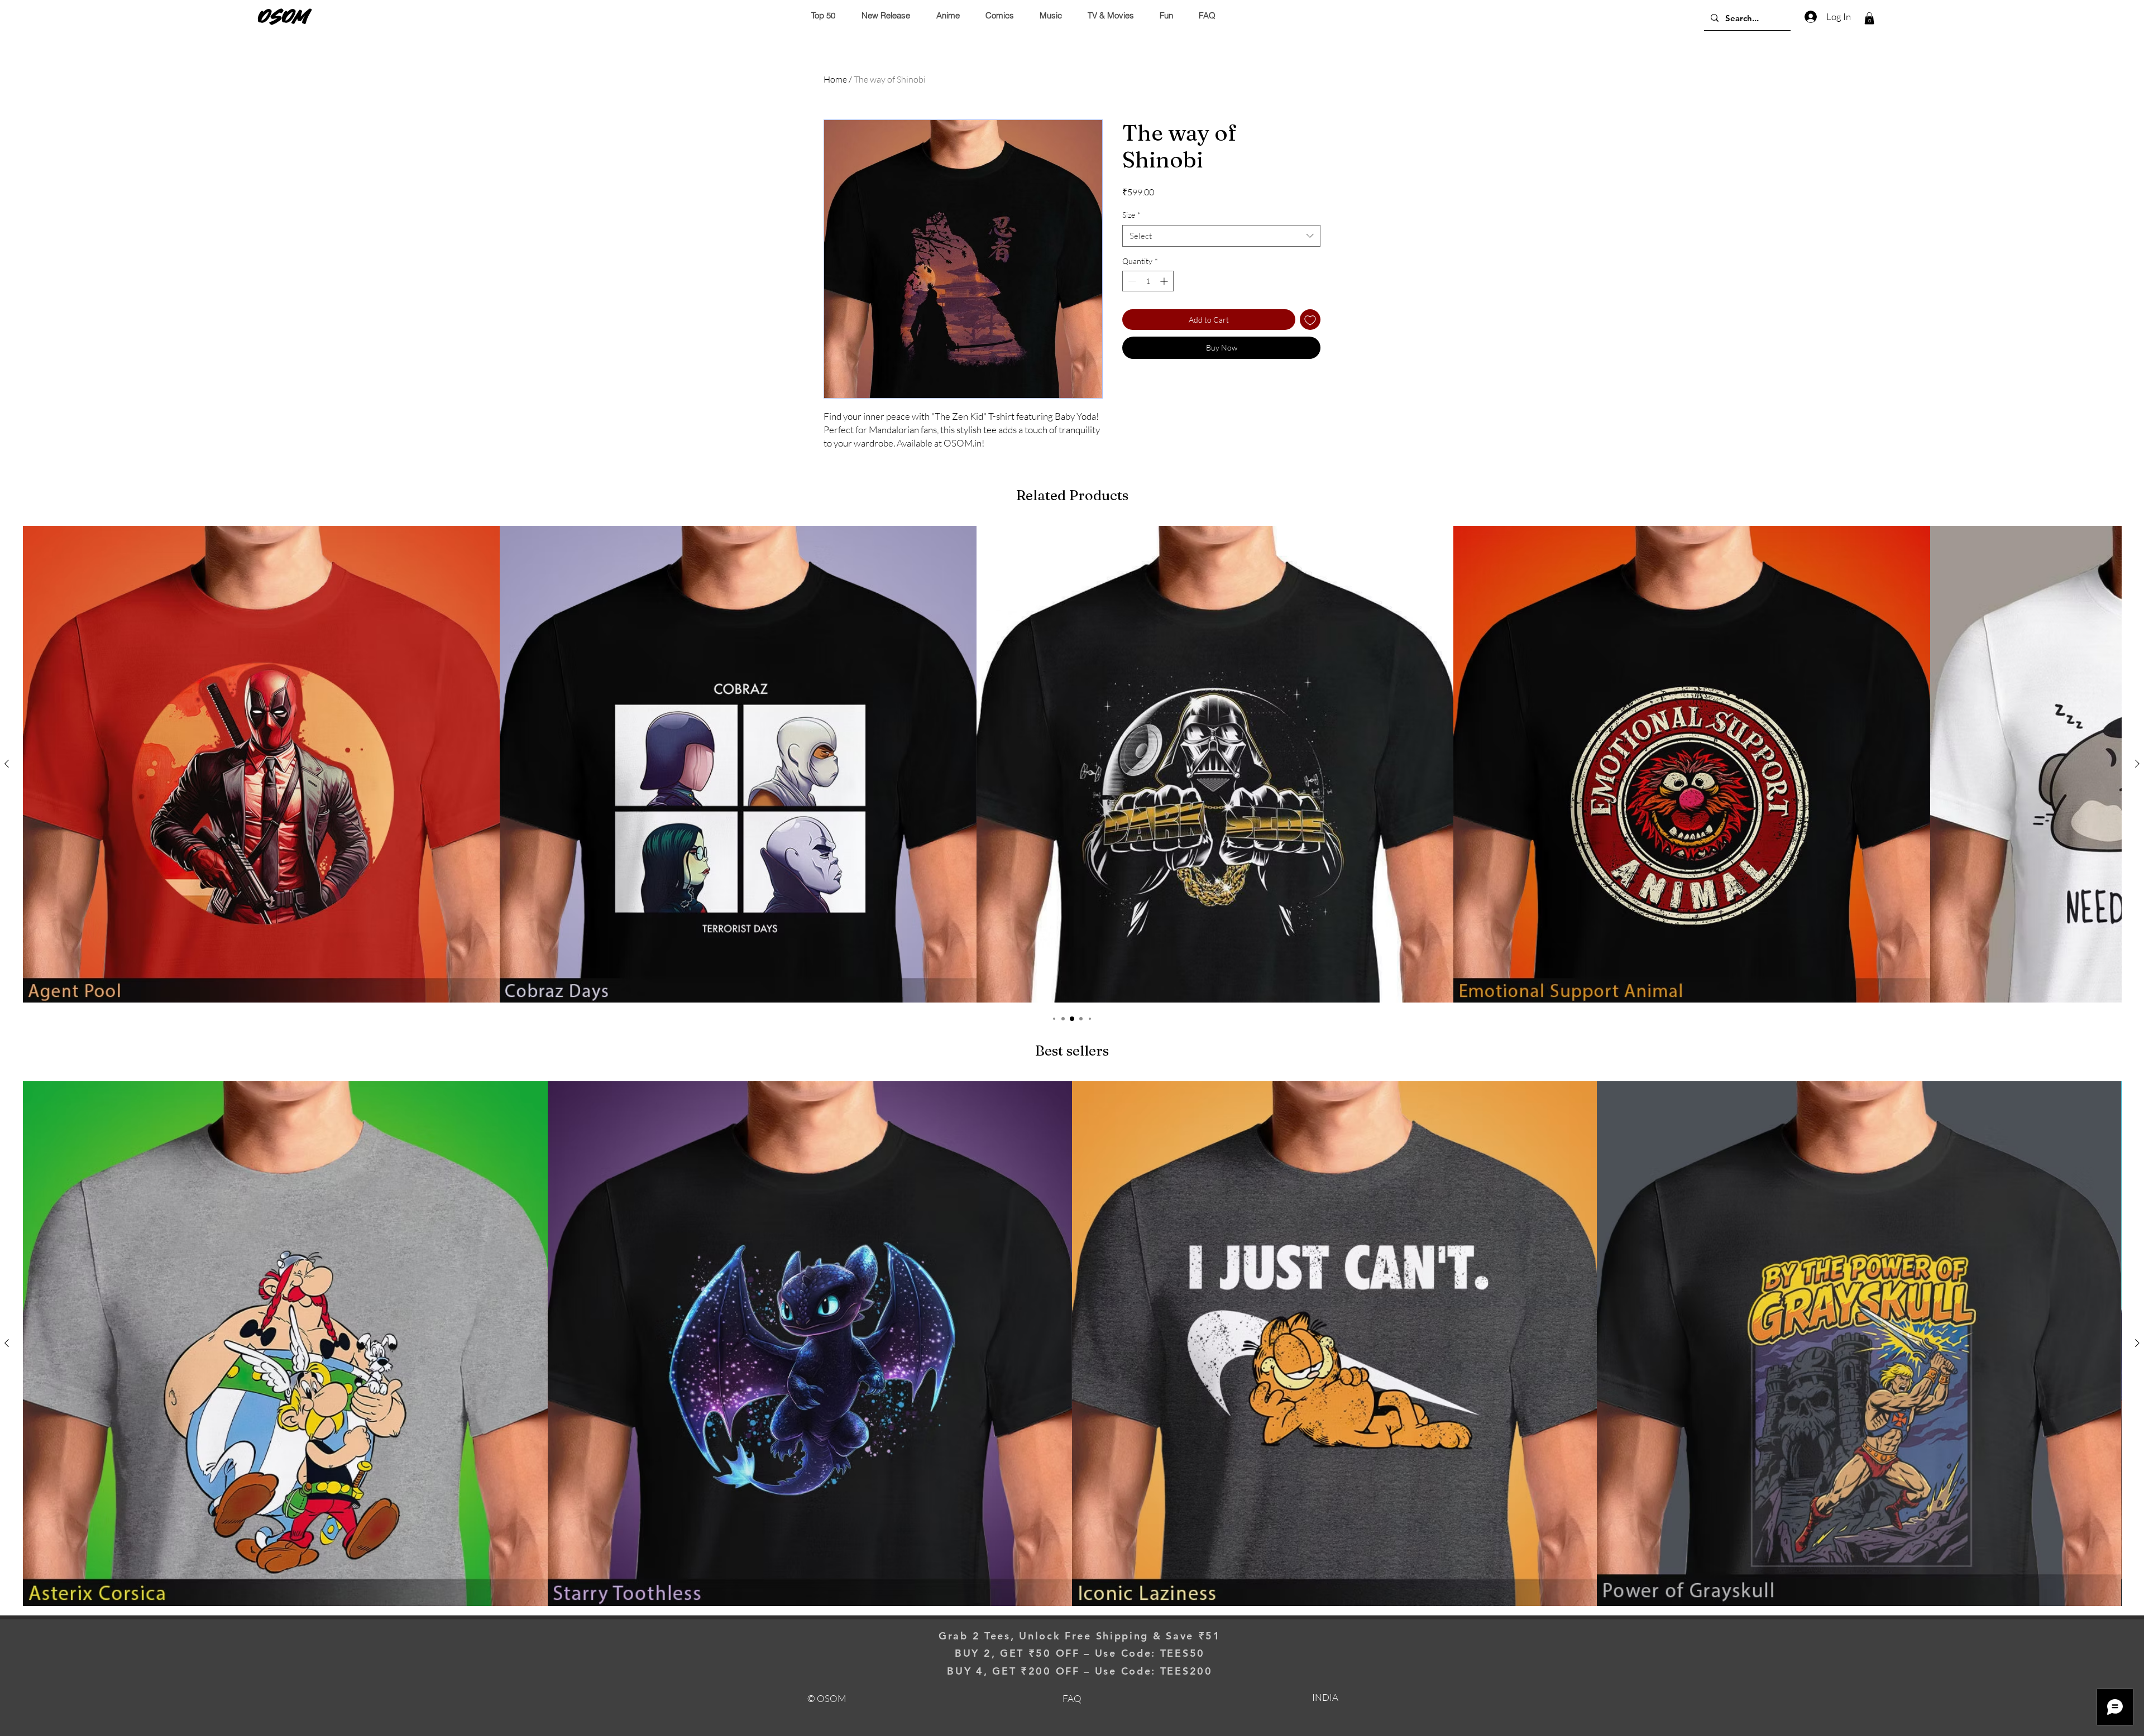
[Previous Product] (7, 764)
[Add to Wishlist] (1310, 320)
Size (1131, 215)
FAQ (1072, 1698)
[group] (1072, 764)
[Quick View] (261, 764)
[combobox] (1221, 236)
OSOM (284, 16)
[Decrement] (1131, 281)
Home (835, 79)
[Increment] (1165, 281)
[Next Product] (2137, 764)
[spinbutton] (1148, 281)
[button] (1869, 18)
